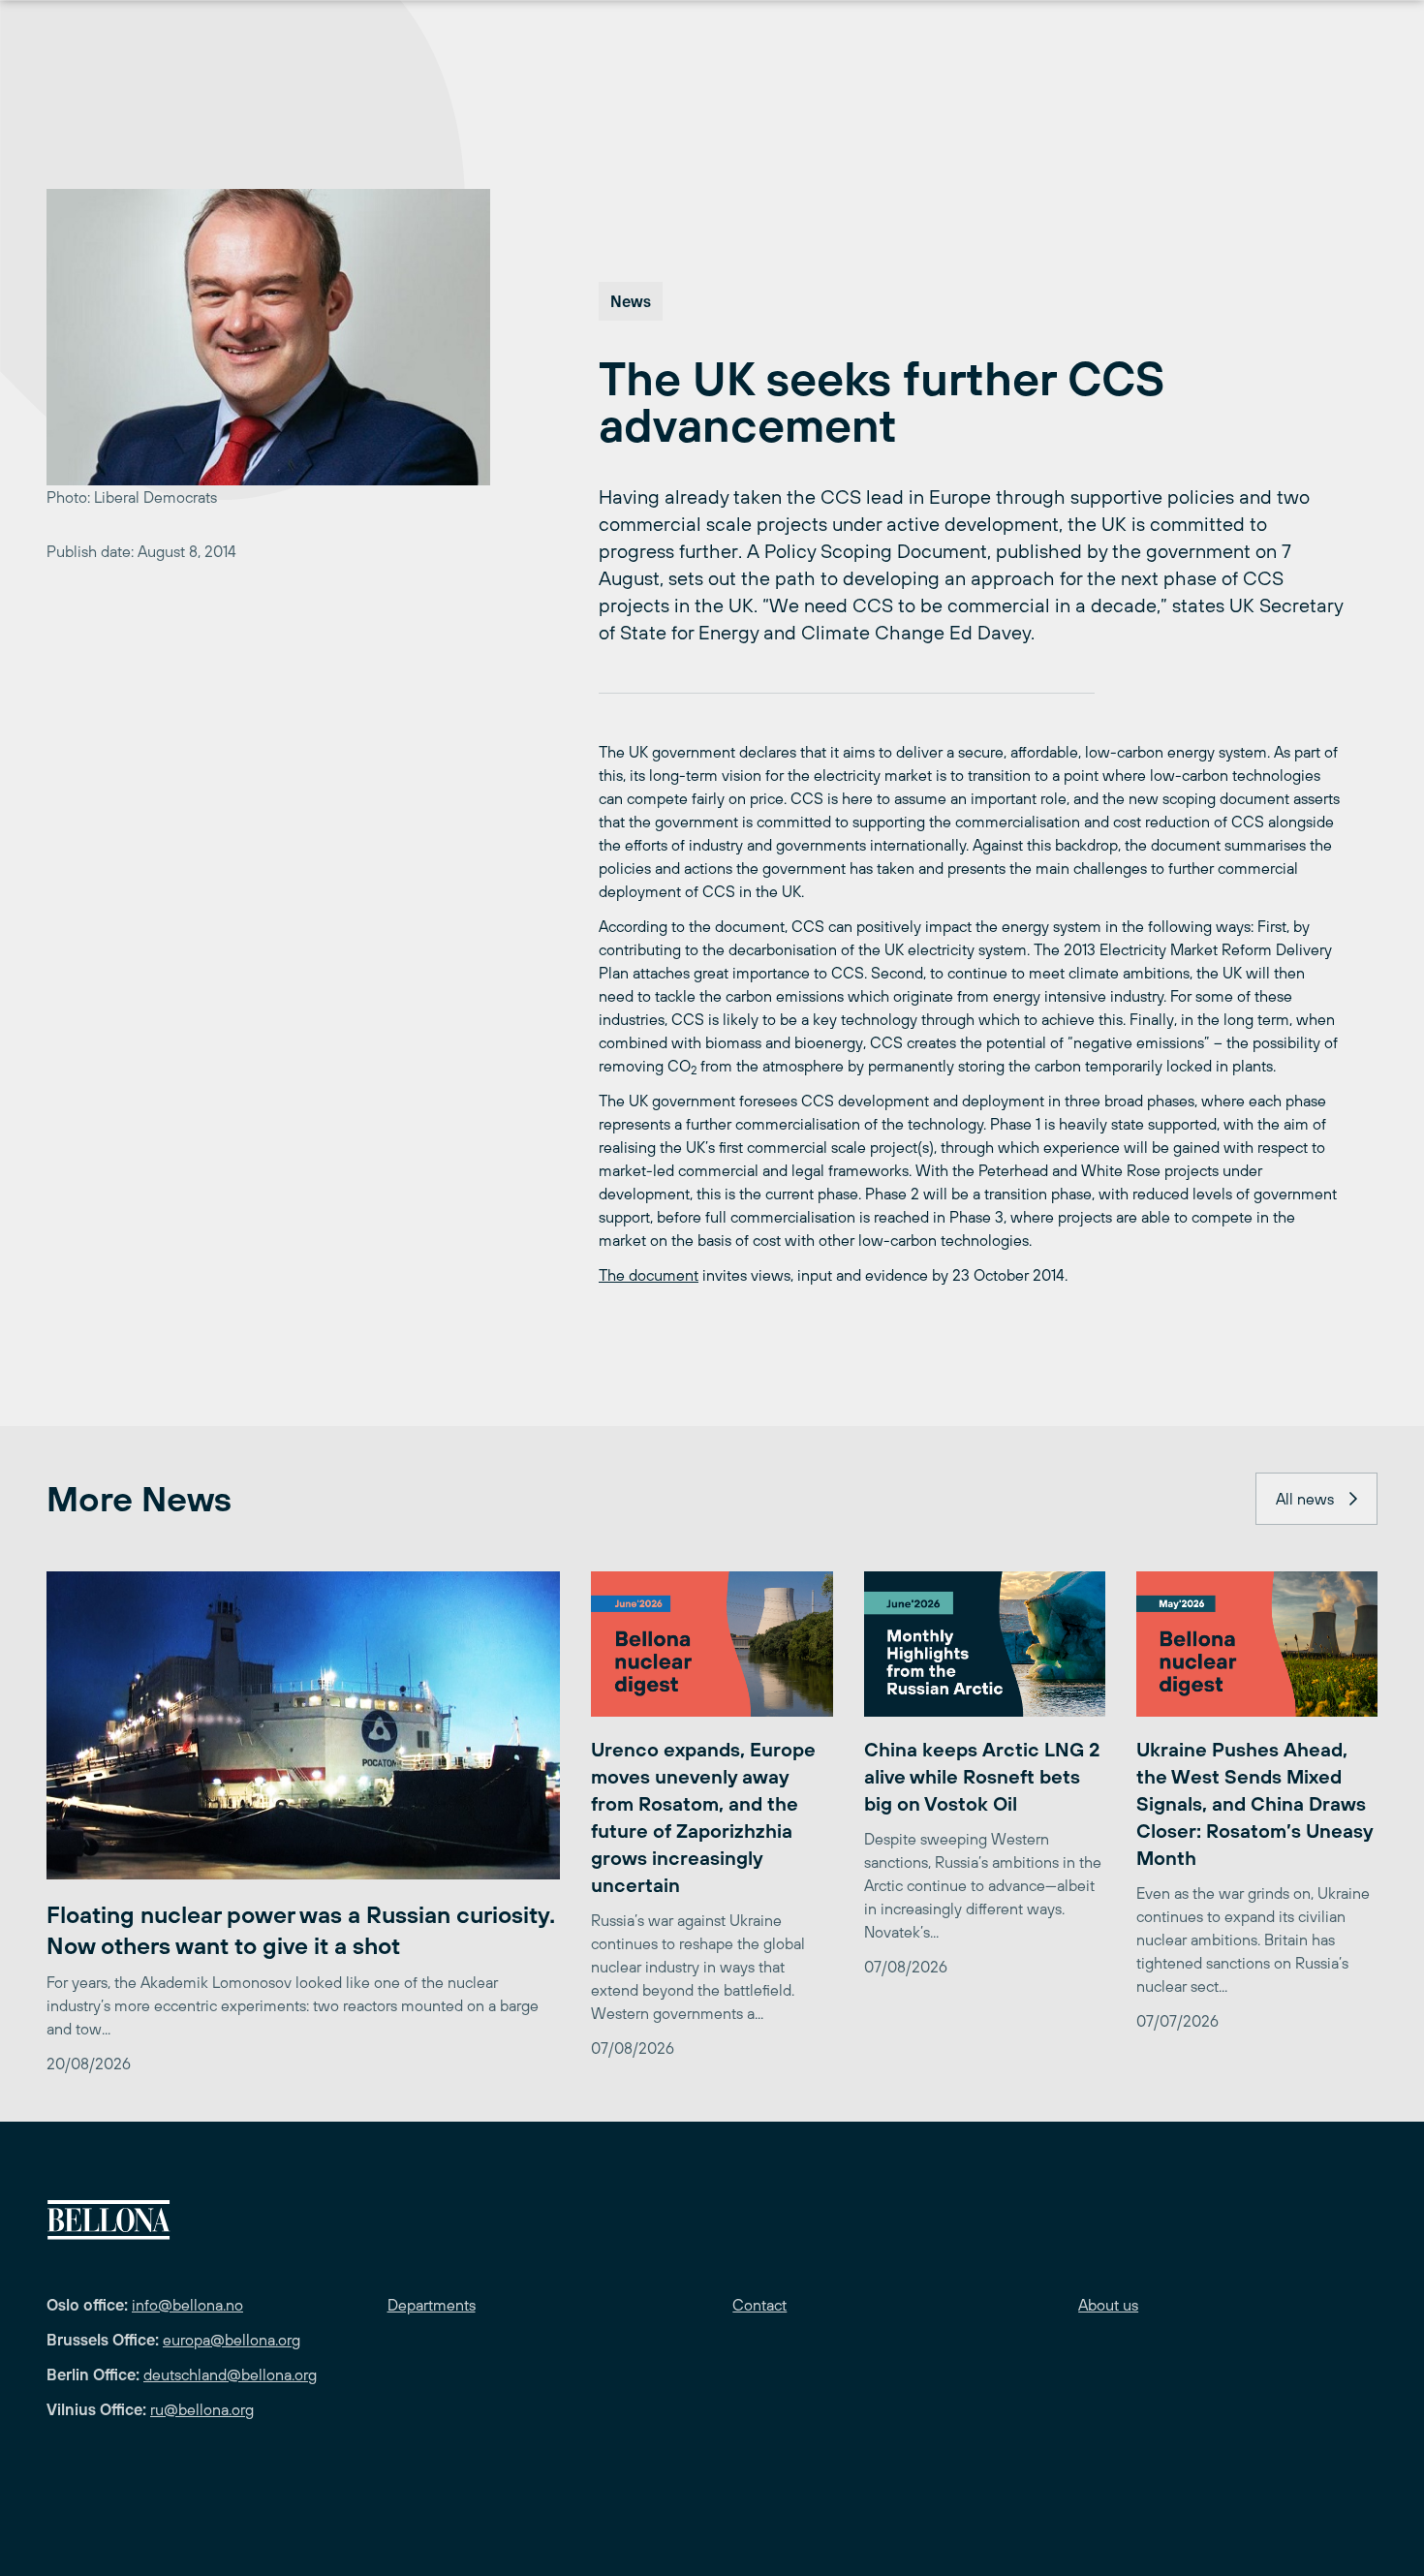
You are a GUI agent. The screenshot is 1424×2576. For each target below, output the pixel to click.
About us (1108, 2305)
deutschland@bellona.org (230, 2374)
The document (649, 1275)
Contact (759, 2305)
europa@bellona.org (232, 2340)
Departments (432, 2305)
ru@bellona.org (202, 2409)
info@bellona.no (187, 2305)
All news (1305, 1499)
